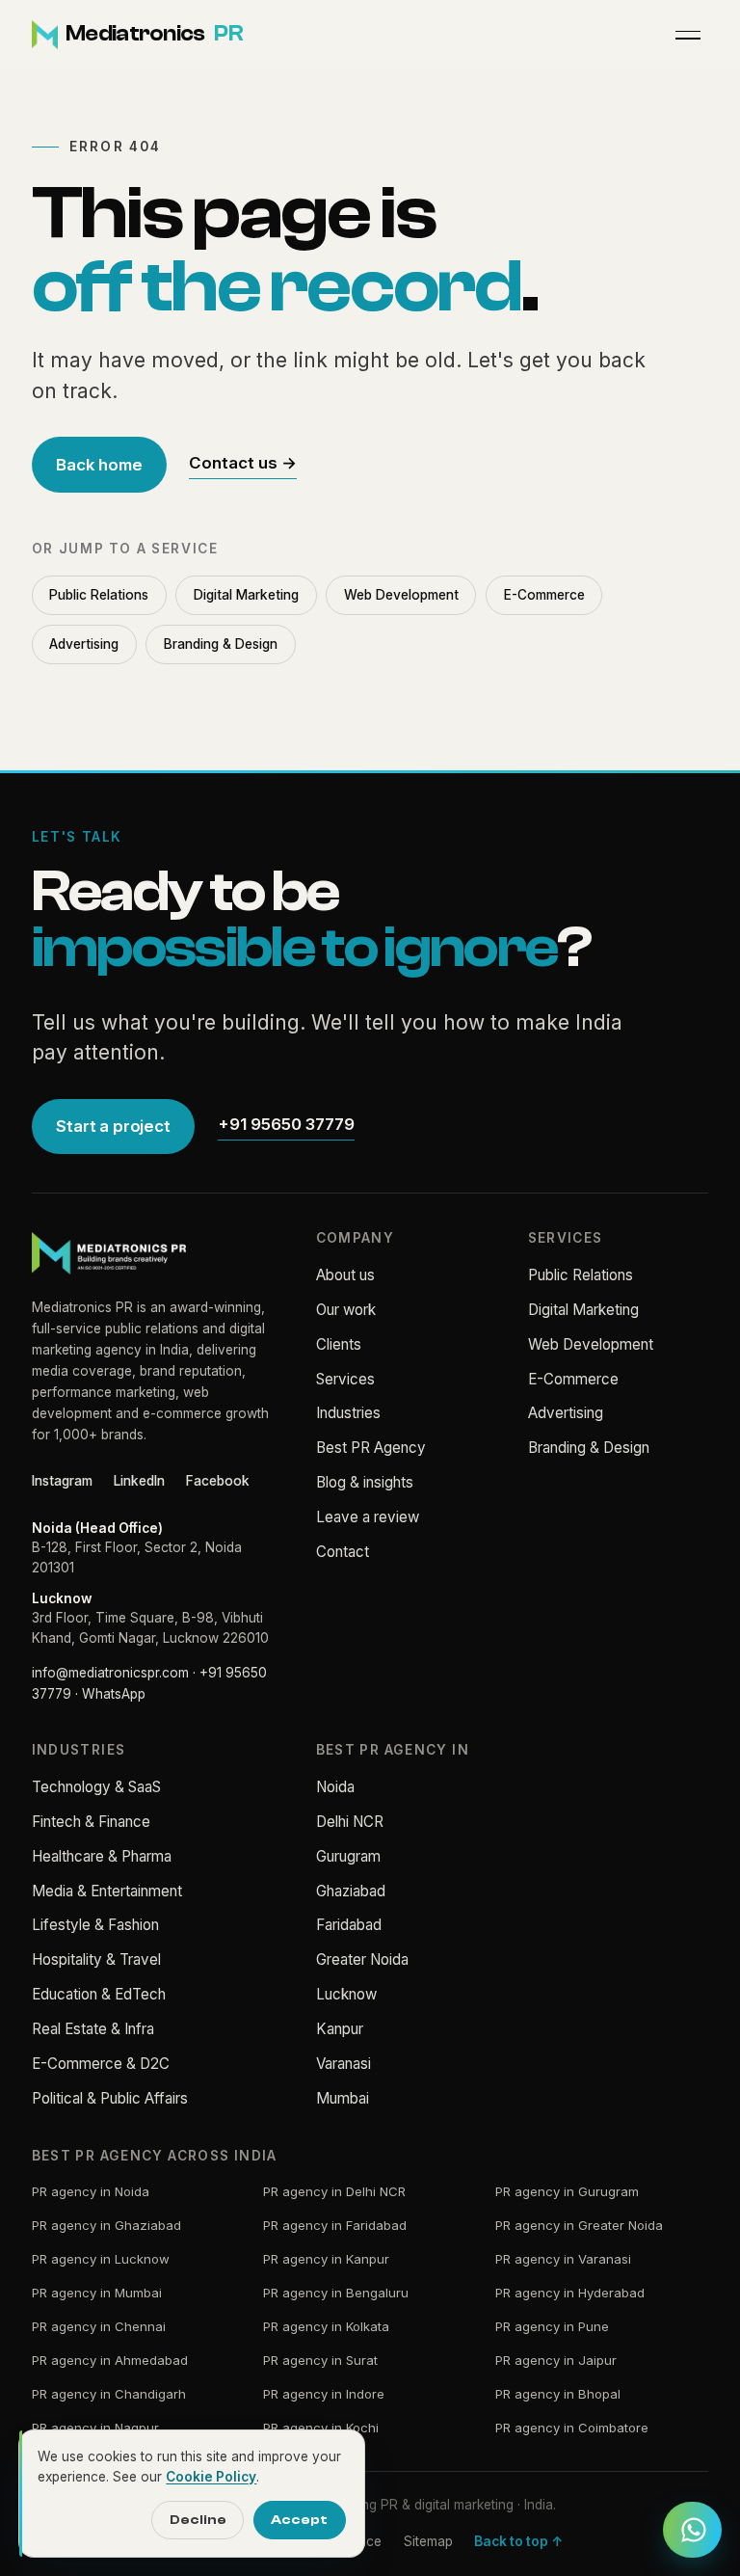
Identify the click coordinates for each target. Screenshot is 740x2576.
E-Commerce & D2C (101, 2064)
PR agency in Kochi (321, 2428)
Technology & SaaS (96, 1787)
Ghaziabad (351, 1891)
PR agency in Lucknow (101, 2259)
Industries (348, 1413)
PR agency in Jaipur (556, 2360)
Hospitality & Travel (96, 1959)
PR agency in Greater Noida (579, 2225)
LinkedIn (139, 1481)
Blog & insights (365, 1482)
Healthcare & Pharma (102, 1856)
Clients (339, 1344)
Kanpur (340, 2029)
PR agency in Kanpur (326, 2259)
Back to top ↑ (518, 2541)
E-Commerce (544, 595)
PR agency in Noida (91, 2191)
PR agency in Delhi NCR (334, 2191)
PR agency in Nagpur (95, 2428)
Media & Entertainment (107, 1891)
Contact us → (243, 463)
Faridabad (349, 1925)
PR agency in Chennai (99, 2326)
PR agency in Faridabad (335, 2225)
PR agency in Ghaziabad (106, 2225)
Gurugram (348, 1856)
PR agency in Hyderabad (570, 2293)
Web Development (401, 595)
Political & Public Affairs (110, 2098)
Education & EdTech (99, 1994)
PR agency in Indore (324, 2394)
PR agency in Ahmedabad (110, 2360)
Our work (346, 1310)
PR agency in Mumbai (97, 2293)
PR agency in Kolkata (326, 2326)
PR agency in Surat (320, 2360)
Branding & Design (221, 644)
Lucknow (346, 1994)
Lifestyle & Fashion (95, 1925)
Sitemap (428, 2541)
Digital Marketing (246, 595)
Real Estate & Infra (93, 2029)
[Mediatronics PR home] (109, 1253)
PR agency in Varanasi (563, 2259)
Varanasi (344, 2064)
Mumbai (343, 2098)
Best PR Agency (371, 1448)
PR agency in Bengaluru (336, 2293)
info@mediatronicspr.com (110, 1673)
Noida (335, 1787)
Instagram (62, 1481)
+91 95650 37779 (286, 1124)
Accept (299, 2520)
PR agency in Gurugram (567, 2191)
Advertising (84, 644)
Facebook (218, 1481)
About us (345, 1275)
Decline (198, 2520)
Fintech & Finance (91, 1822)
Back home (99, 465)
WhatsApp (114, 1694)
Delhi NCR (350, 1822)
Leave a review (368, 1517)
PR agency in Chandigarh (109, 2394)
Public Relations (99, 595)
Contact (343, 1552)
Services (345, 1379)
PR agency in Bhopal (558, 2394)
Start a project (113, 1126)
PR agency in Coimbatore (572, 2428)
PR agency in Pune (552, 2326)
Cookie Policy (211, 2477)
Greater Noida (362, 1959)
